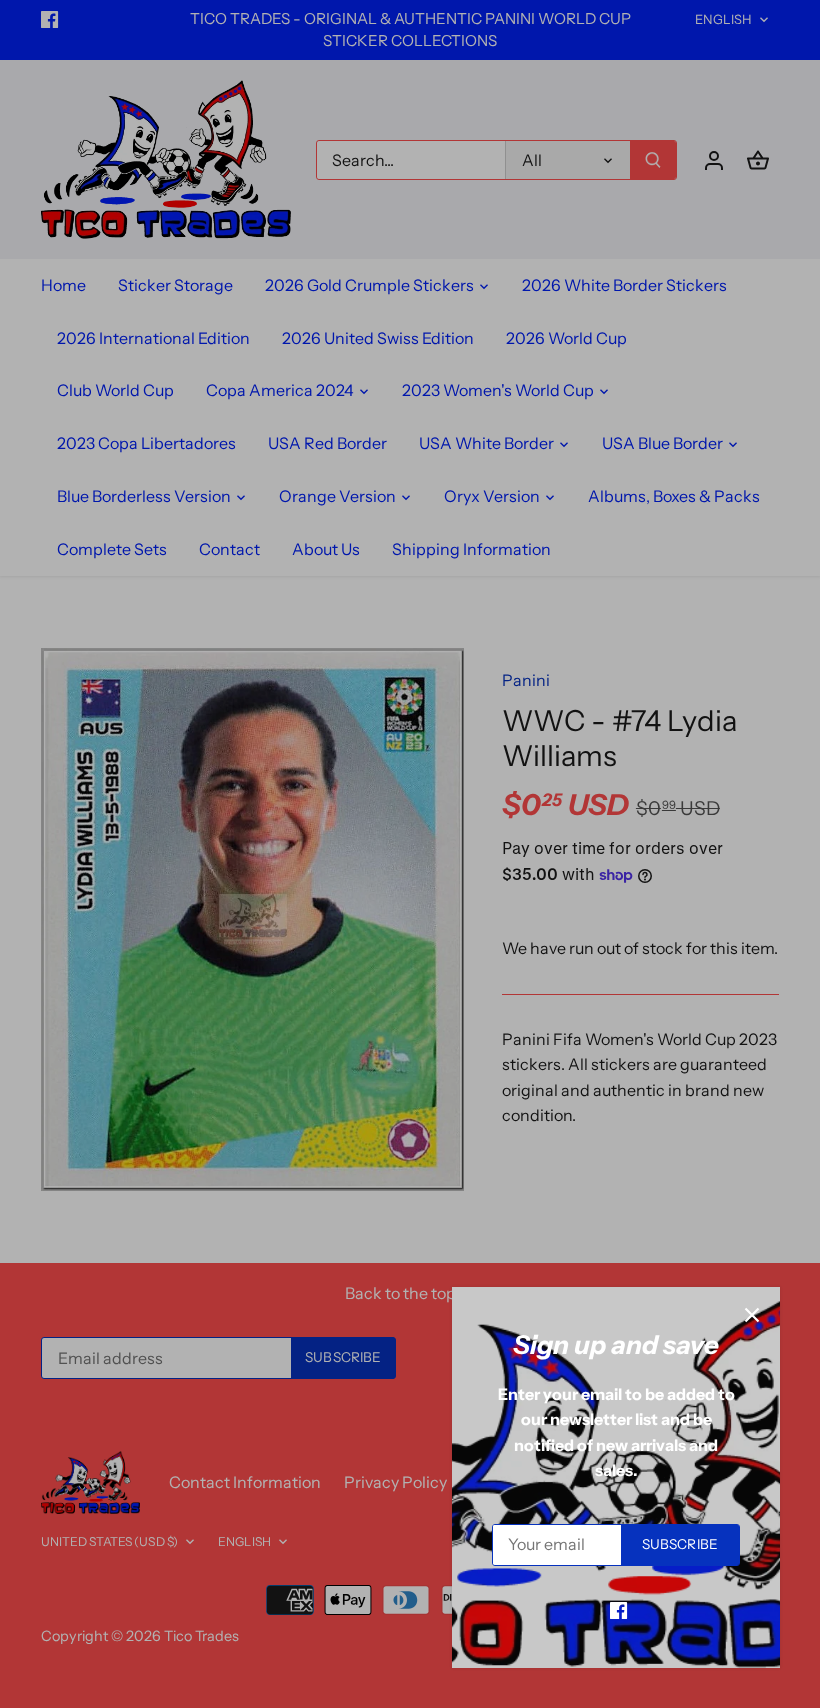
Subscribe (680, 1544)
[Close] (752, 1315)
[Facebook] (618, 1609)
